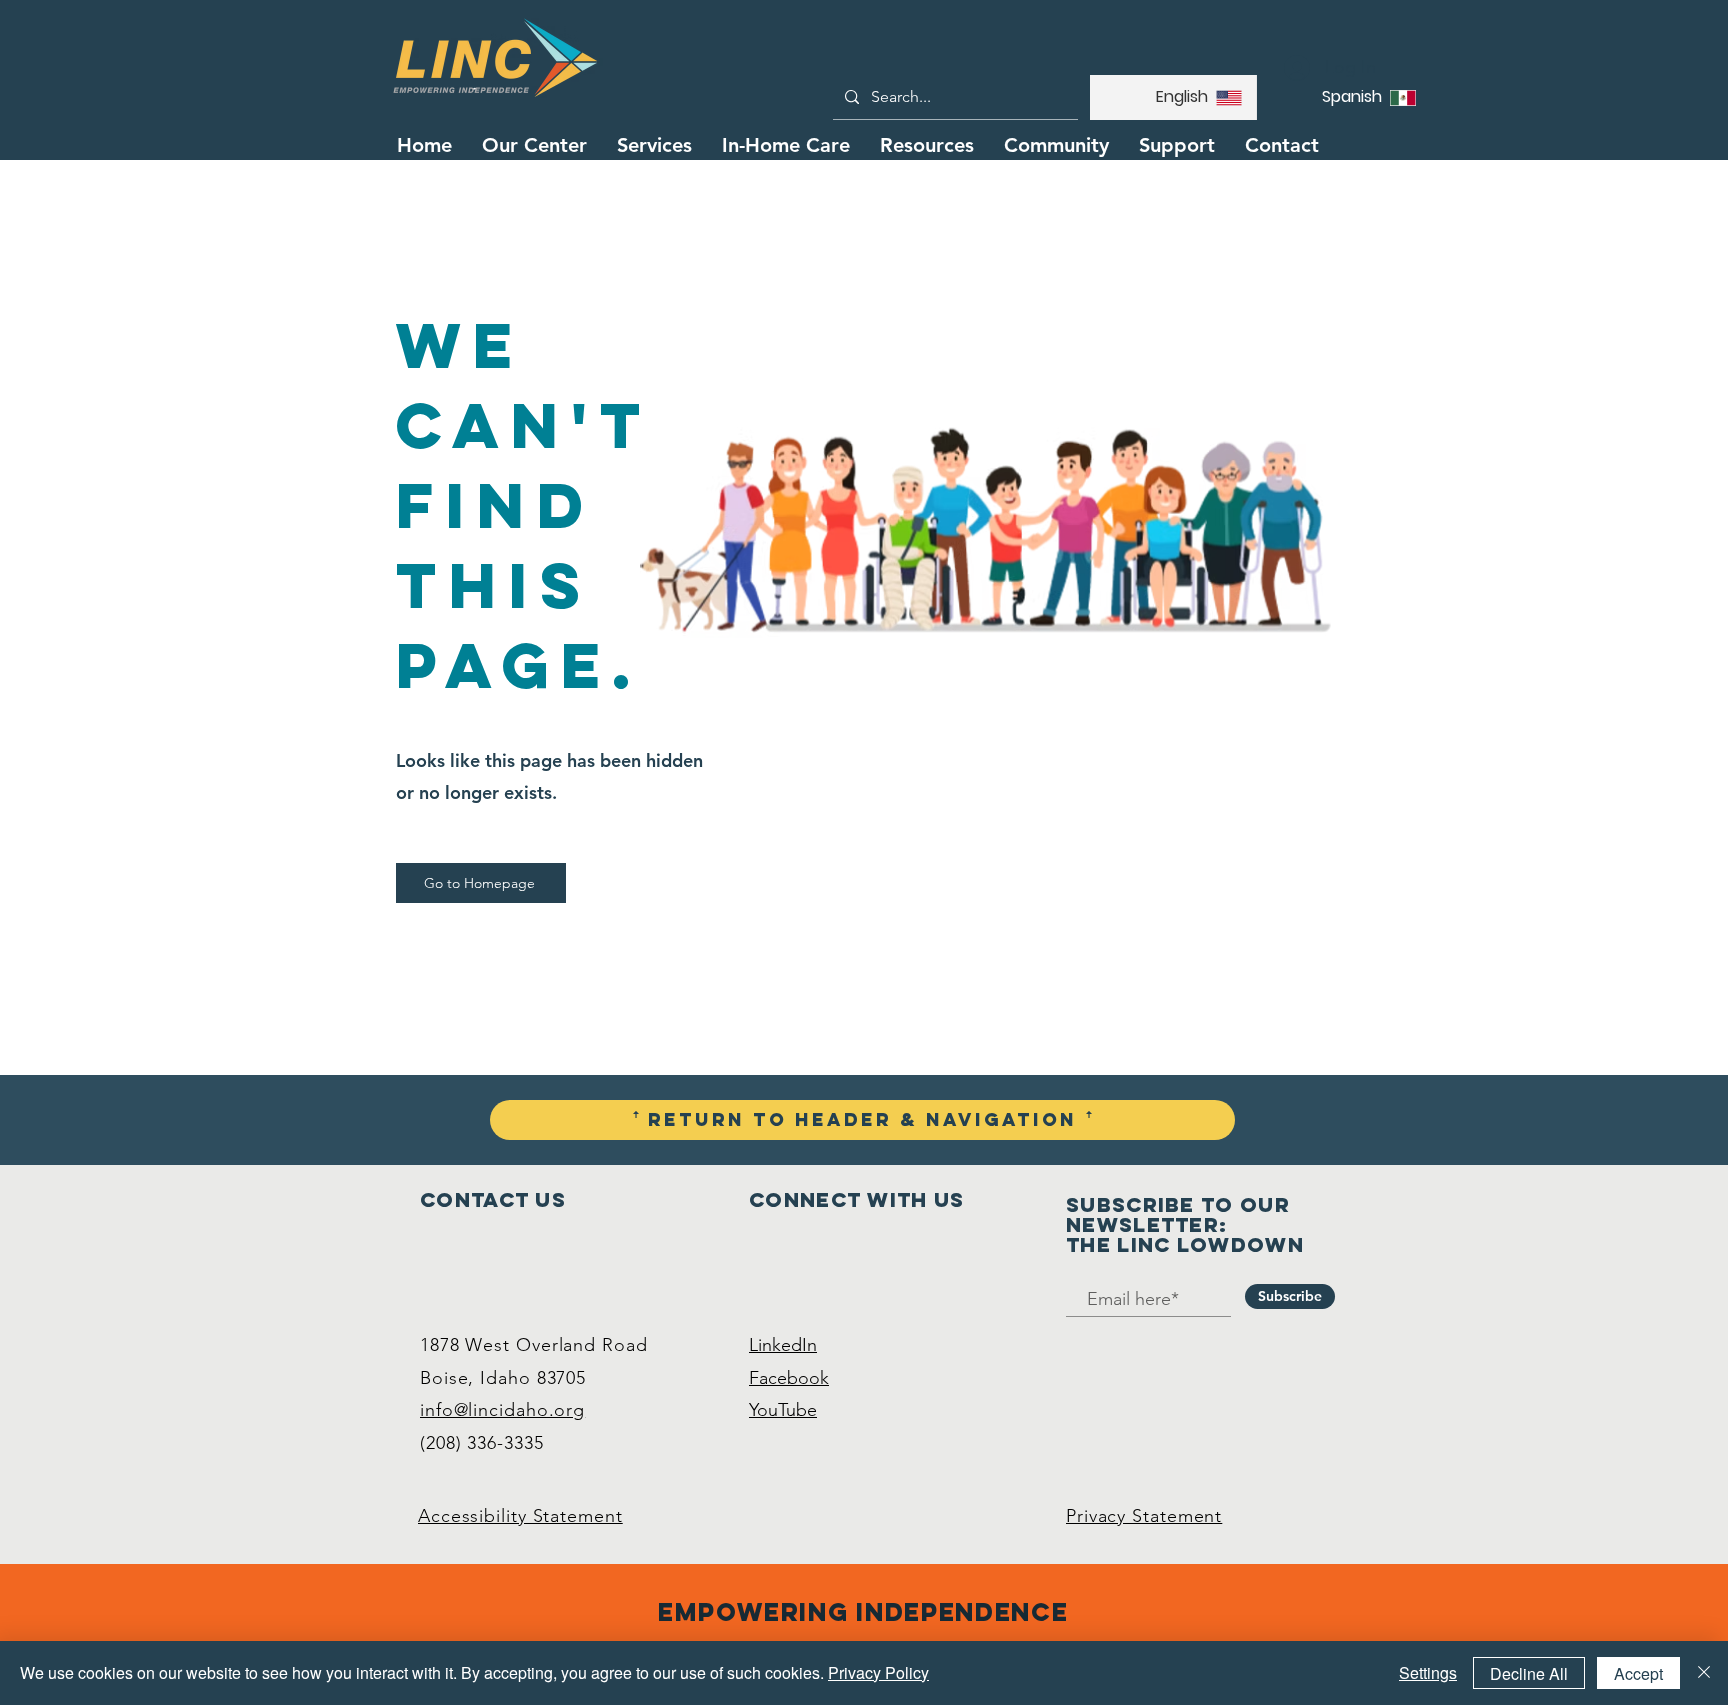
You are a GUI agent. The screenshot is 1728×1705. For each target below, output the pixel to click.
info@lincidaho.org (502, 1410)
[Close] (1704, 1673)
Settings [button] (1428, 1672)
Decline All (1529, 1673)
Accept (1638, 1673)
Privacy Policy (878, 1672)
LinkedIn (783, 1345)
